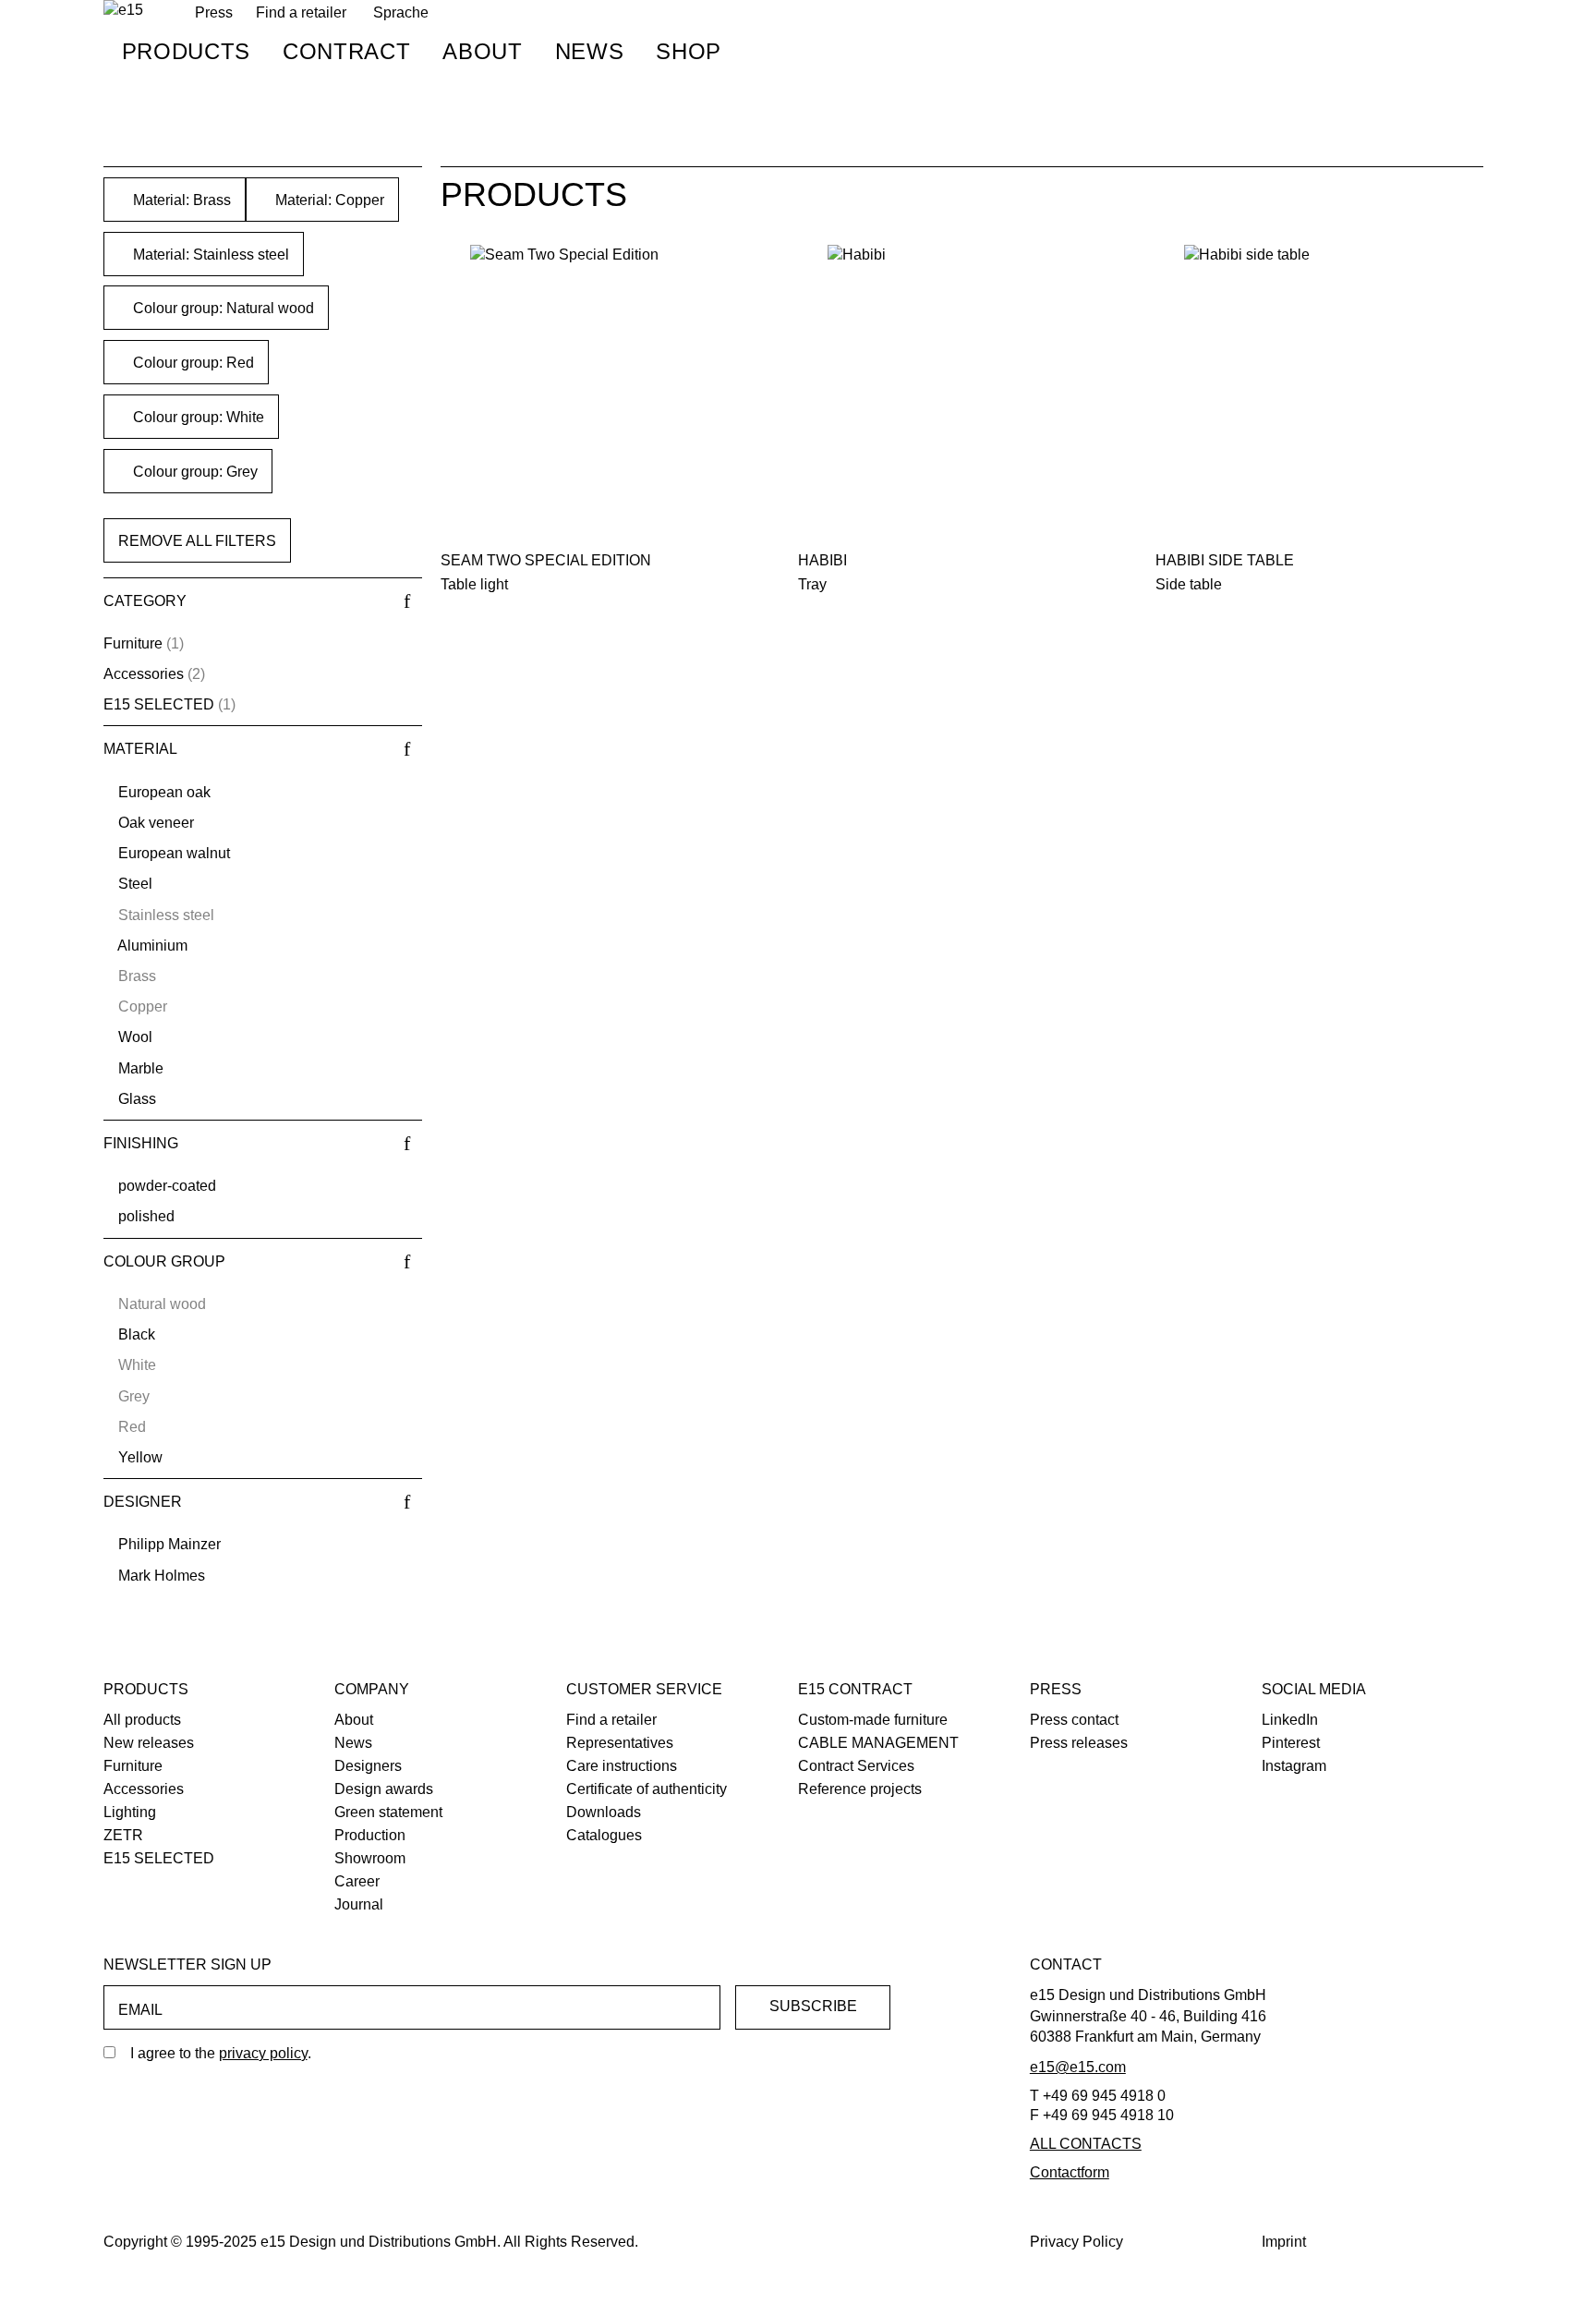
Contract (346, 51)
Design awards (384, 1789)
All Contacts (1086, 2144)
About (482, 51)
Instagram (1294, 1766)
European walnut (174, 853)
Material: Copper (328, 200)
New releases (149, 1743)
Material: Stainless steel (209, 255)
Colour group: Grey (193, 472)
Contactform (1070, 2172)
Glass (137, 1099)
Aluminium (152, 946)
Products (186, 51)
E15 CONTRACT (855, 1689)
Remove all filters (197, 541)
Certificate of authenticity (647, 1789)
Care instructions (622, 1766)
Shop (689, 51)
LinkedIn (1290, 1720)
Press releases (1079, 1743)
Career (357, 1881)
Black (137, 1334)
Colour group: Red (192, 363)
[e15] (123, 11)
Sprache (401, 12)
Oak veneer (156, 823)
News (590, 51)
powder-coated (167, 1186)
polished (146, 1216)
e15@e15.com (1078, 2067)
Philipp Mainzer (169, 1544)
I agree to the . (221, 2053)
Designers (368, 1766)
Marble (141, 1068)
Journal (359, 1904)
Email (140, 2010)
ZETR (123, 1835)
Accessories (144, 674)
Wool (135, 1037)
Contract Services (856, 1766)
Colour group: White (197, 417)
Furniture (133, 643)
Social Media (1314, 1689)
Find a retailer (301, 12)
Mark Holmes (162, 1576)
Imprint (1284, 2242)
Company (372, 1689)
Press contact (1074, 1720)
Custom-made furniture (873, 1720)
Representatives (620, 1743)
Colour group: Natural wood (222, 308)
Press (1056, 1689)
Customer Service (644, 1689)
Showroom (370, 1858)
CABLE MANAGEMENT (878, 1743)
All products (142, 1720)
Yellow (140, 1457)
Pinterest (1291, 1743)
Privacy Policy (1076, 2242)
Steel (135, 884)
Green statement (388, 1812)
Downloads (604, 1812)
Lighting (130, 1812)
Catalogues (604, 1835)
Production (370, 1835)
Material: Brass (180, 200)
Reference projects (860, 1789)
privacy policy (263, 2053)
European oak (164, 792)
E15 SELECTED (159, 704)
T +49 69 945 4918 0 (1098, 2096)
